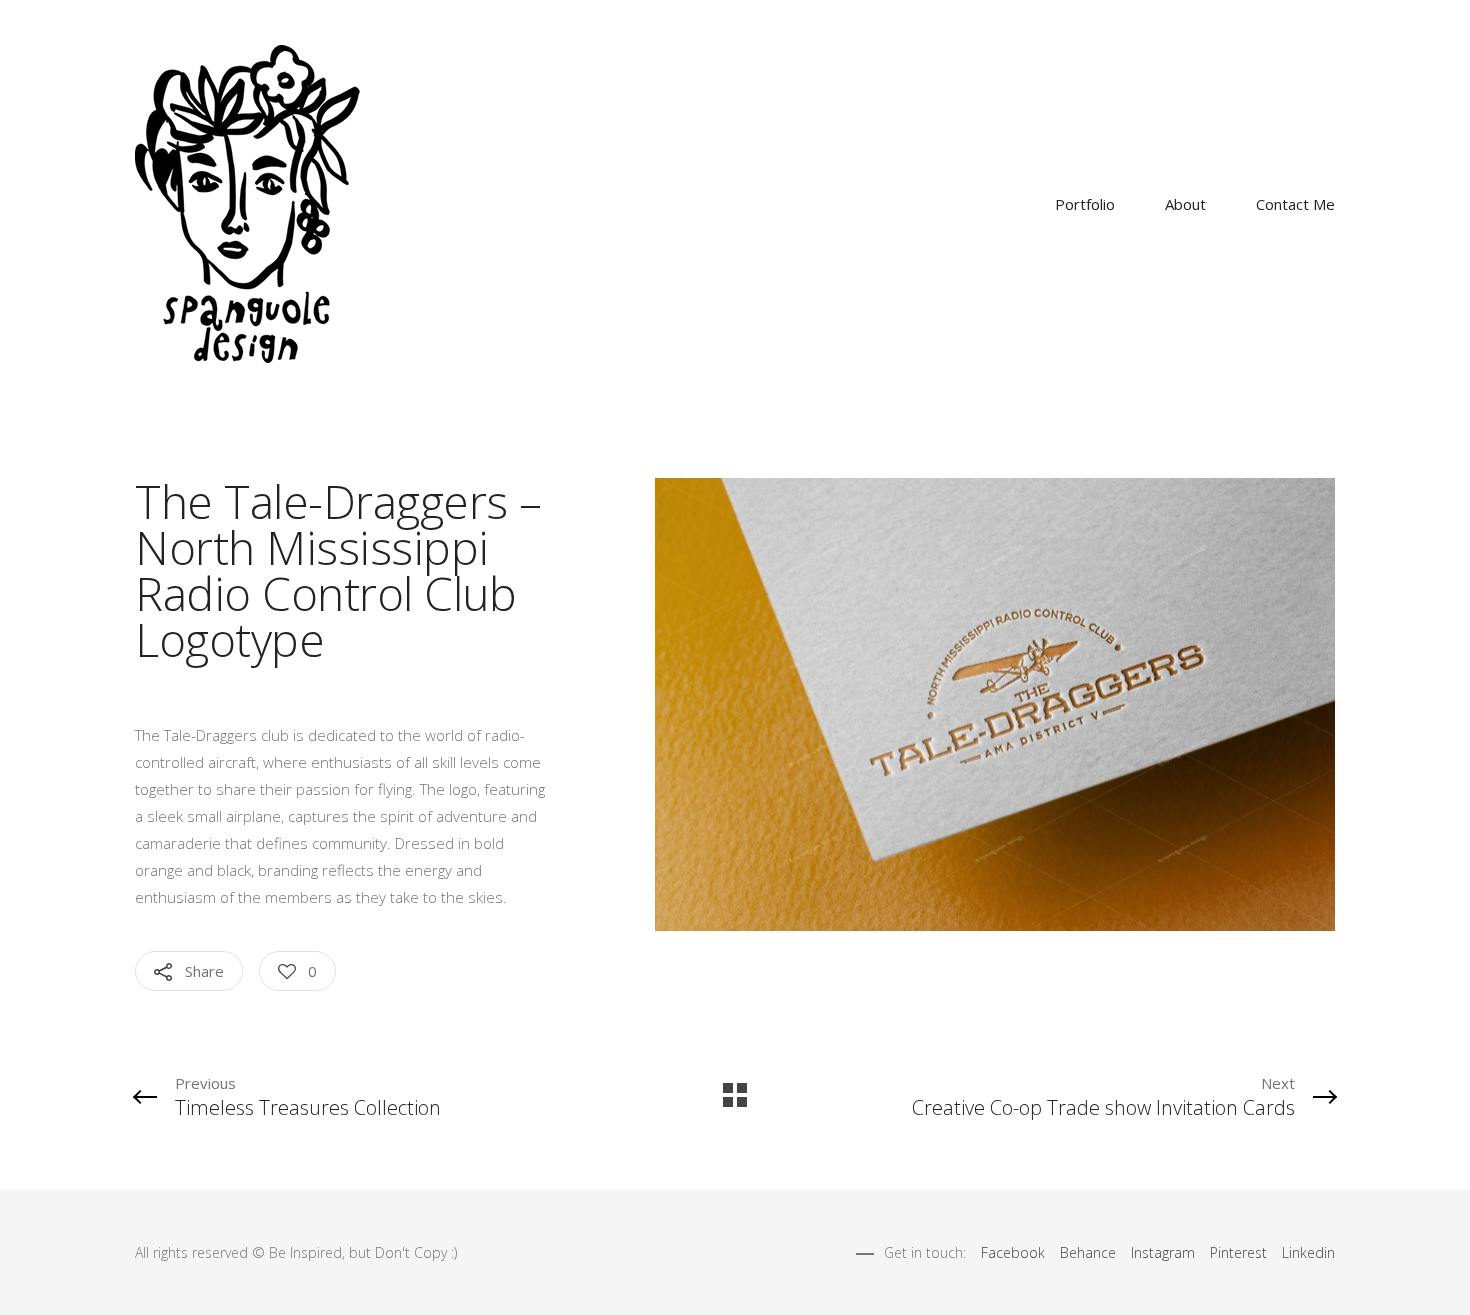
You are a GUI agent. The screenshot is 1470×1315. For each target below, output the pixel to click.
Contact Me (1295, 204)
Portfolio (1085, 204)
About (1185, 204)
